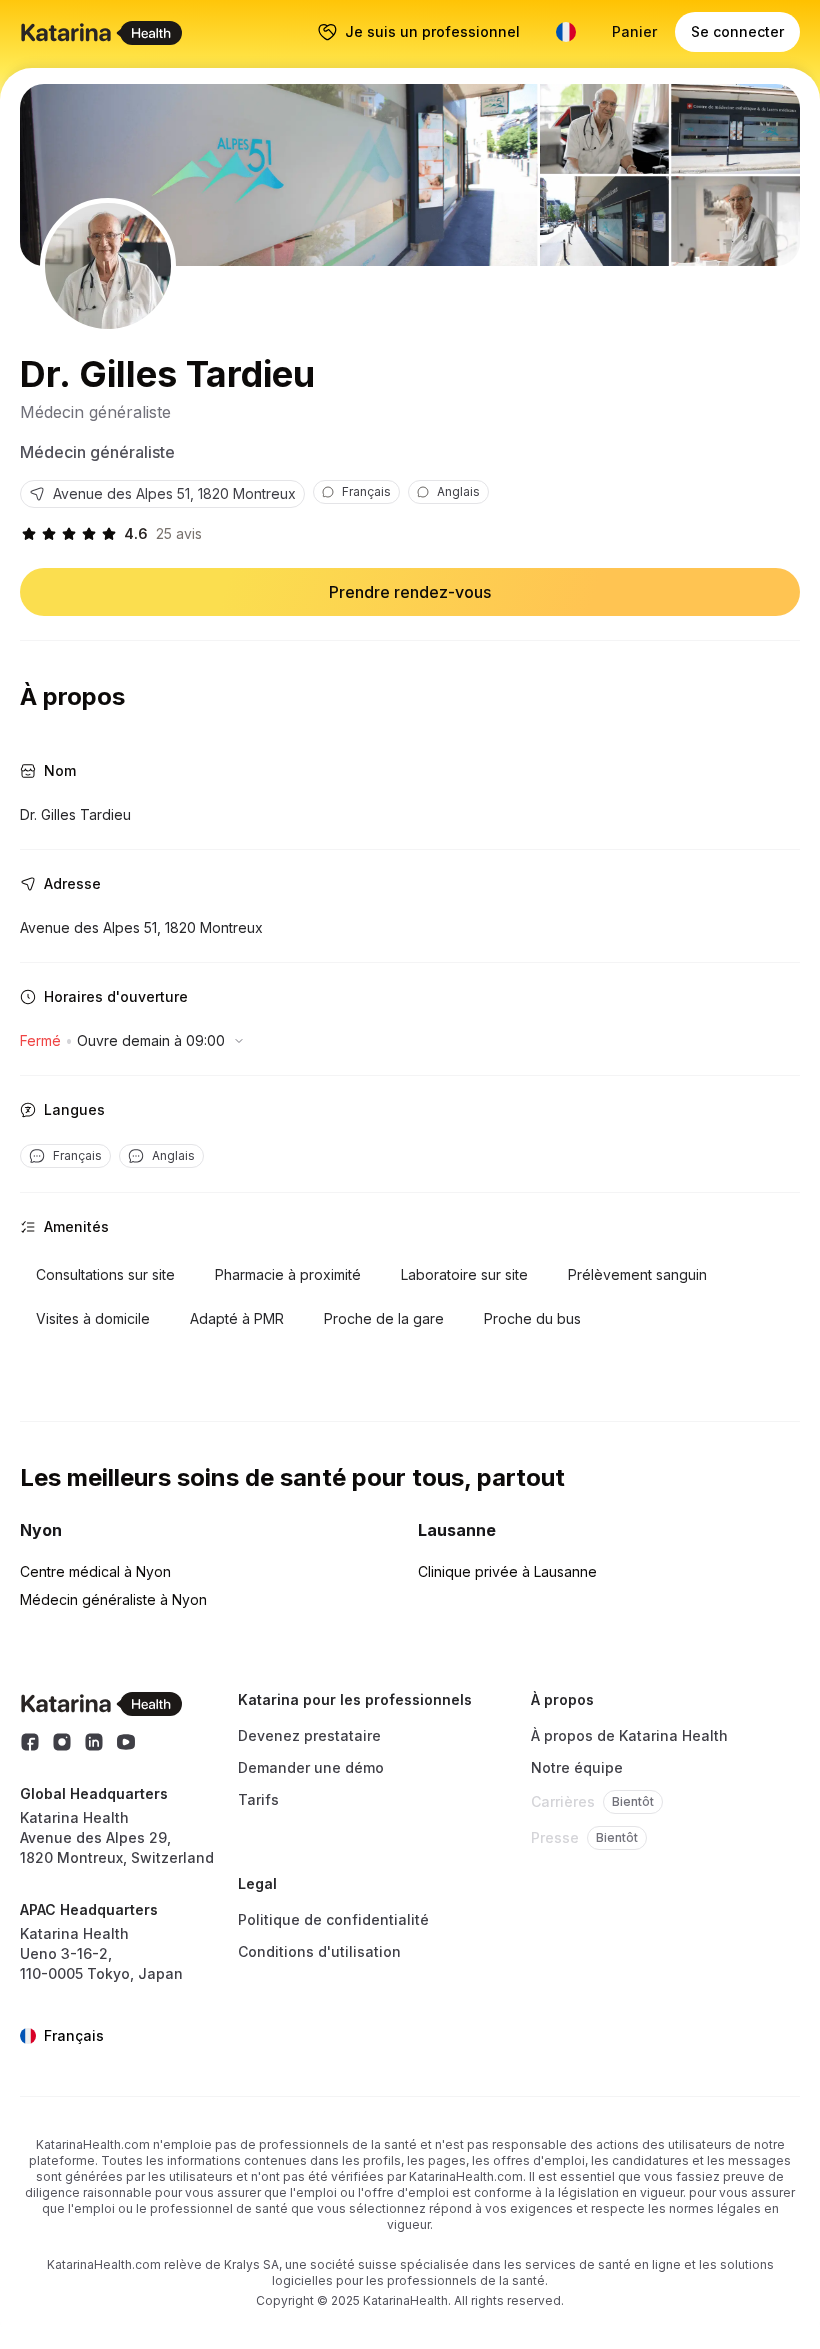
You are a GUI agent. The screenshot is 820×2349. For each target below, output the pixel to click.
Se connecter (737, 31)
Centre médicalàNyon (95, 1571)
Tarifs (258, 1799)
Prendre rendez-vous (410, 592)
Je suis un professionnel (432, 31)
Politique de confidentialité (333, 1919)
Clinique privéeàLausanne (507, 1571)
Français (74, 2035)
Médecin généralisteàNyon (113, 1599)
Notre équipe (577, 1767)
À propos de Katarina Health (629, 1735)
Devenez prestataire (309, 1735)
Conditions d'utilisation (319, 1951)
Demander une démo (311, 1767)
